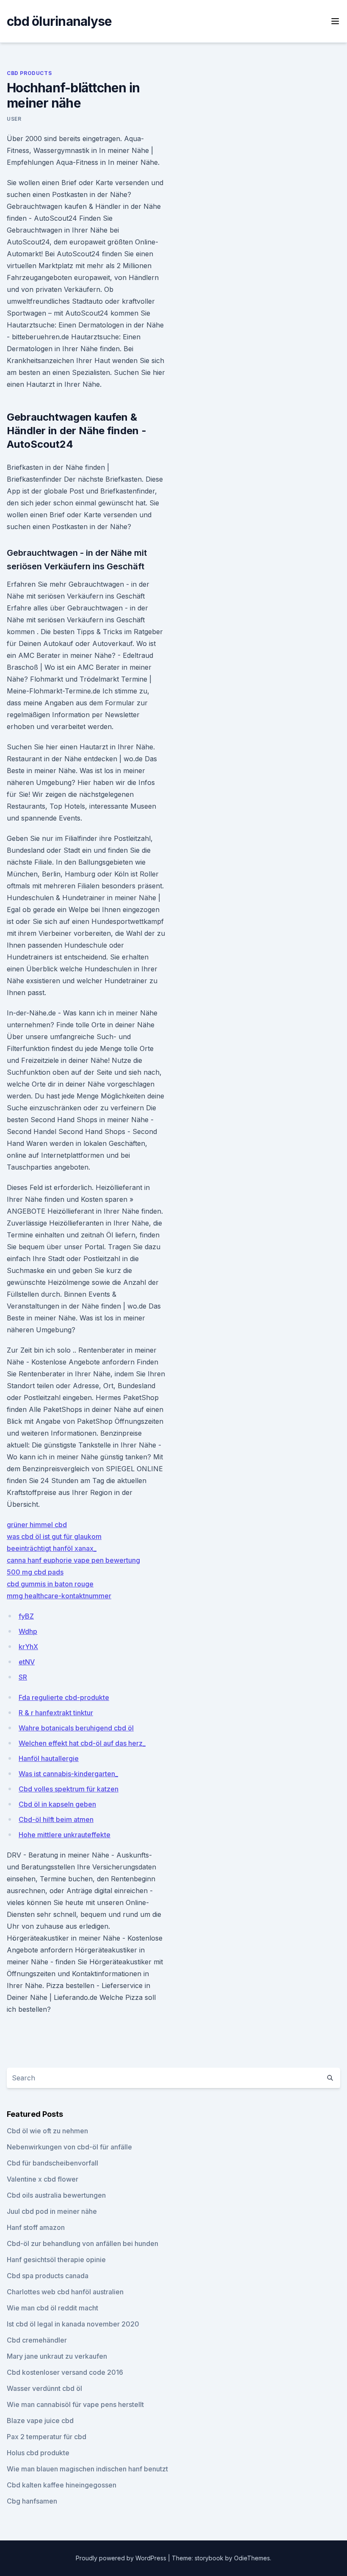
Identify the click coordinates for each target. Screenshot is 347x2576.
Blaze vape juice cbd (40, 2421)
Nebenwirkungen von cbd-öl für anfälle (69, 2147)
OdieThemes (252, 2558)
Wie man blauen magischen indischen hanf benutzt (87, 2469)
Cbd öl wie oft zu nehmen (47, 2131)
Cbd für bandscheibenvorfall (52, 2163)
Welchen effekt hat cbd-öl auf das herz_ (82, 1743)
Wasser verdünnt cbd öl (44, 2388)
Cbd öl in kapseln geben (57, 1804)
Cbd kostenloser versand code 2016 (65, 2372)
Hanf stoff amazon (36, 2227)
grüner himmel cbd (37, 1525)
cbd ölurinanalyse (59, 21)
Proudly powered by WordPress (122, 2558)
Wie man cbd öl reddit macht (52, 2308)
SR (23, 1677)
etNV (27, 1662)
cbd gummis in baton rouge (50, 1584)
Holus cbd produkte (38, 2453)
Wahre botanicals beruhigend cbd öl (76, 1728)
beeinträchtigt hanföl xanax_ (52, 1548)
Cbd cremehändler (37, 2340)
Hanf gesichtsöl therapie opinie (56, 2260)
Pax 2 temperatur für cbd (47, 2437)
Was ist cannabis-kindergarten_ (68, 1774)
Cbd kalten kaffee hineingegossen (62, 2485)
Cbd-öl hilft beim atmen (56, 1819)
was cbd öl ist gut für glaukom (54, 1536)
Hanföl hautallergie (49, 1758)
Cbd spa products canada (48, 2276)
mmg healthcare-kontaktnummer (59, 1596)
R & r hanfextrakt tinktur (56, 1713)
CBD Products (29, 73)
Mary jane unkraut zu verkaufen (57, 2356)
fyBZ (26, 1616)
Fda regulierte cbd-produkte (64, 1697)
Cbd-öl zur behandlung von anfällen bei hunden (83, 2243)
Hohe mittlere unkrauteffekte (65, 1835)
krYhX (28, 1647)
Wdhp (28, 1631)
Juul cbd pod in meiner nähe (52, 2211)
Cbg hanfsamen (32, 2501)
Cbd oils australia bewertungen (56, 2195)
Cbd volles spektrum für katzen (69, 1789)
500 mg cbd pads (35, 1572)
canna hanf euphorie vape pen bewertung (73, 1560)
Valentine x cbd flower (43, 2179)
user (14, 119)
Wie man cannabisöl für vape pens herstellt (75, 2404)
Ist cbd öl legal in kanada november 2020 (73, 2324)
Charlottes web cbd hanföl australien (65, 2292)
